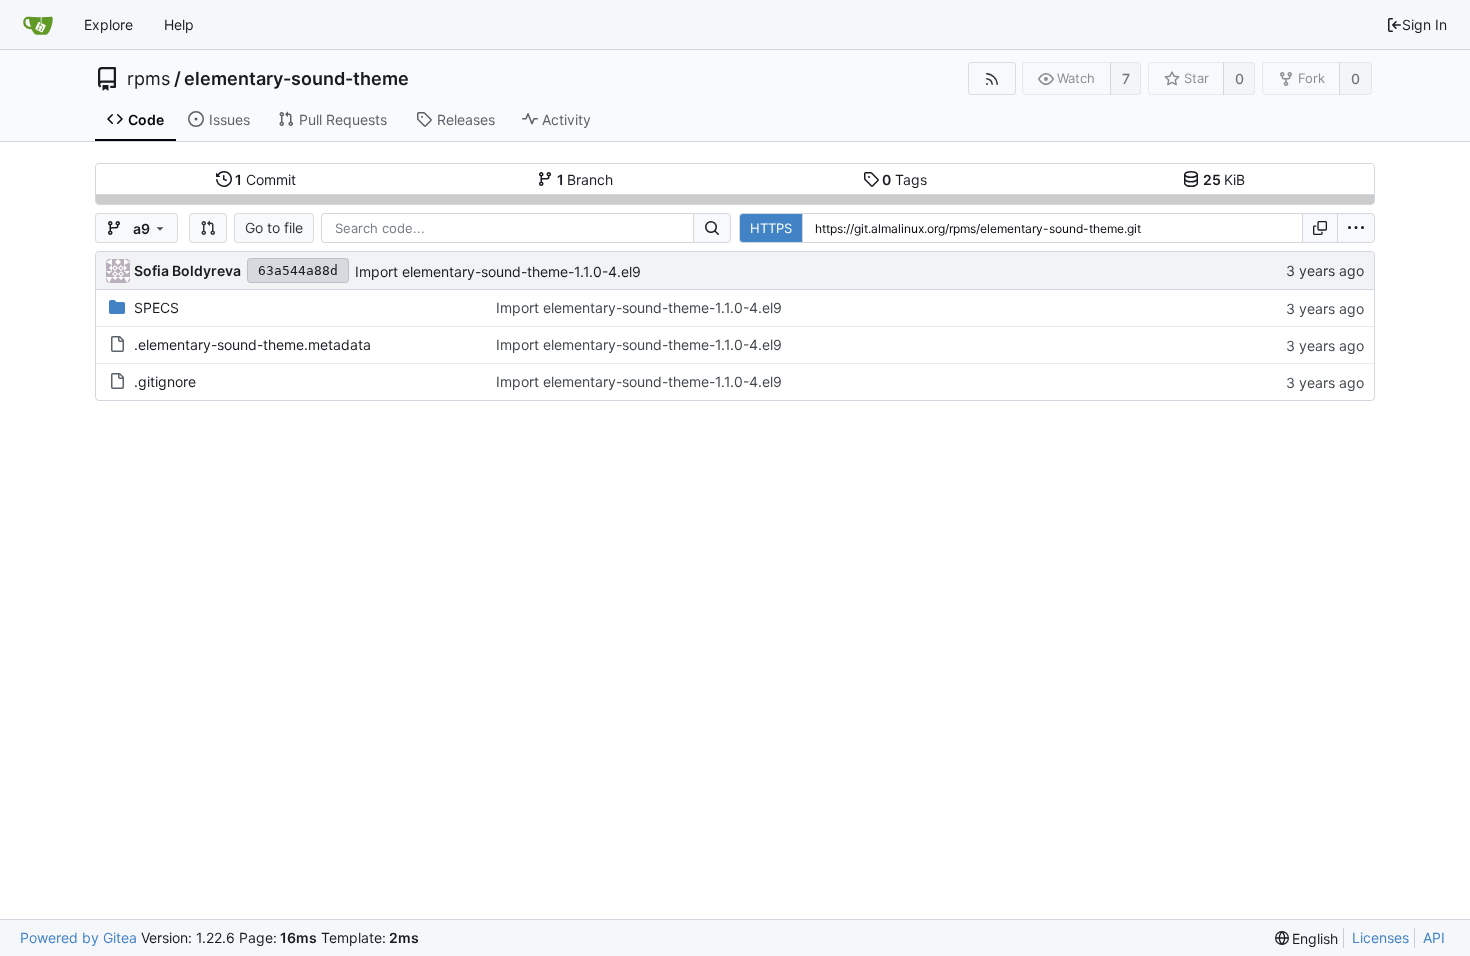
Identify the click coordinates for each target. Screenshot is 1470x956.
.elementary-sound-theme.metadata (252, 344)
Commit (265, 179)
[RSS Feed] (991, 78)
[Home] (38, 25)
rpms (148, 79)
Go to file (274, 227)
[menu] (1356, 228)
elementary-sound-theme (296, 79)
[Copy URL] (1320, 228)
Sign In (1424, 24)
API (1434, 937)
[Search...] (712, 228)
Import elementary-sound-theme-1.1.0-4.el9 (498, 271)
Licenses (1380, 937)
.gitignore (165, 381)
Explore (108, 24)
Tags (904, 179)
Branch (585, 179)
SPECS (156, 307)
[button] (208, 228)
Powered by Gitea (78, 937)
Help (179, 24)
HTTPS (771, 228)
